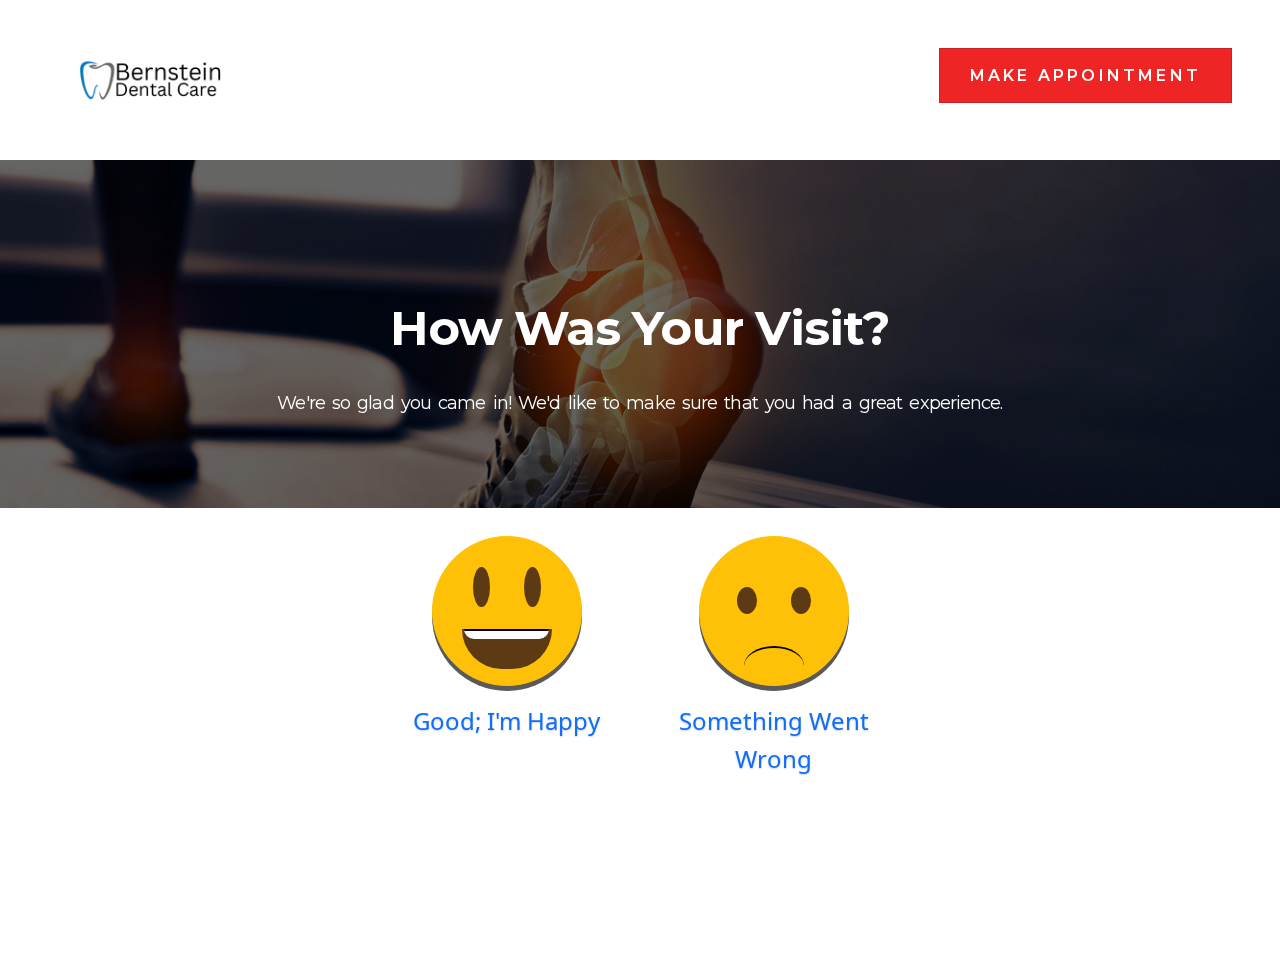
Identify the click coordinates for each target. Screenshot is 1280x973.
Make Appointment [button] (1085, 75)
